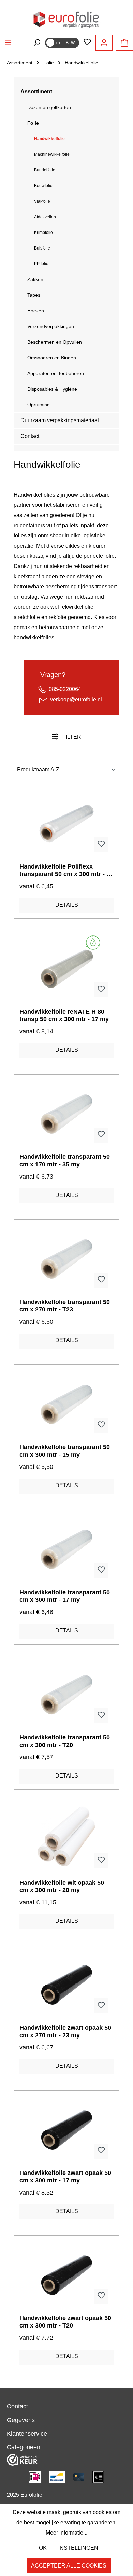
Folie (33, 123)
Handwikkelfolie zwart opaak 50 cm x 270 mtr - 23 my (65, 2031)
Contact (30, 436)
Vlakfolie (42, 201)
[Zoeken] (37, 42)
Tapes (34, 295)
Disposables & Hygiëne (52, 389)
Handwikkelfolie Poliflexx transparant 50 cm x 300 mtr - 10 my (66, 870)
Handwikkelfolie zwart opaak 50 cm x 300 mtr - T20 (65, 2322)
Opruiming (39, 405)
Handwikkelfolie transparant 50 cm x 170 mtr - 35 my (65, 1161)
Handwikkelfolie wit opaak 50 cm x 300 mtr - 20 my (62, 1886)
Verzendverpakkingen (51, 326)
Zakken (35, 279)
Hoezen (36, 311)
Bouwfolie (43, 186)
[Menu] (8, 42)
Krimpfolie (43, 233)
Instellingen (78, 2548)
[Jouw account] (104, 43)
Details (67, 905)
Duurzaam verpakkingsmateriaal (60, 420)
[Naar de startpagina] (66, 19)
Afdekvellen (45, 217)
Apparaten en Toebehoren (56, 373)
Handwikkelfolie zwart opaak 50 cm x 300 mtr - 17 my (65, 2177)
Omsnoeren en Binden (52, 358)
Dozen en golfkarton (49, 107)
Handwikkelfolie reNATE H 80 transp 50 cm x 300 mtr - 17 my (64, 1015)
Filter (71, 737)
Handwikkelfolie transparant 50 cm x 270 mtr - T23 (65, 1306)
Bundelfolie (45, 170)
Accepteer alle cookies (69, 2566)
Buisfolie (42, 248)
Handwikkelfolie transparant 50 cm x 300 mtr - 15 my (65, 1451)
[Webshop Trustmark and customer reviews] (22, 2459)
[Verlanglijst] (87, 42)
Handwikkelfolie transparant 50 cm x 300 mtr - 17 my (65, 1596)
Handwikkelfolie (49, 139)
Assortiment (36, 92)
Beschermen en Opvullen (55, 342)
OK (43, 2548)
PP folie (41, 264)
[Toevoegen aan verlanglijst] (101, 845)
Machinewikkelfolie (52, 154)
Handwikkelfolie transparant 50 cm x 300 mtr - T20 (65, 1741)
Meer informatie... (66, 2533)
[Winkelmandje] (124, 43)
